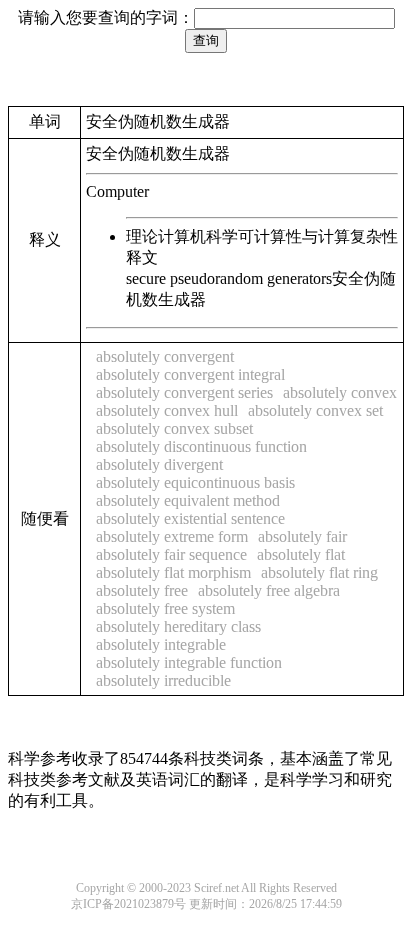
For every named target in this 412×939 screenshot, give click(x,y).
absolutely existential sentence (190, 518)
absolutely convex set (315, 410)
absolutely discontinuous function (201, 446)
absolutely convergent (165, 356)
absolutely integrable (161, 644)
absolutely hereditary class (178, 626)
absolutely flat (301, 554)
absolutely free (142, 590)
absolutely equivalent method (188, 500)
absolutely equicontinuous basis (195, 482)
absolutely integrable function (189, 662)
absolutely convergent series (184, 392)
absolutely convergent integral (190, 374)
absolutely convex (340, 392)
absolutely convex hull (167, 410)
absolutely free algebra (269, 590)
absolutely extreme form (172, 536)
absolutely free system (165, 608)
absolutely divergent (159, 464)
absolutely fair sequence (171, 554)
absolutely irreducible (163, 680)
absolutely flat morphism (173, 572)
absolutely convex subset (174, 428)
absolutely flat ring (319, 572)
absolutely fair (302, 536)
